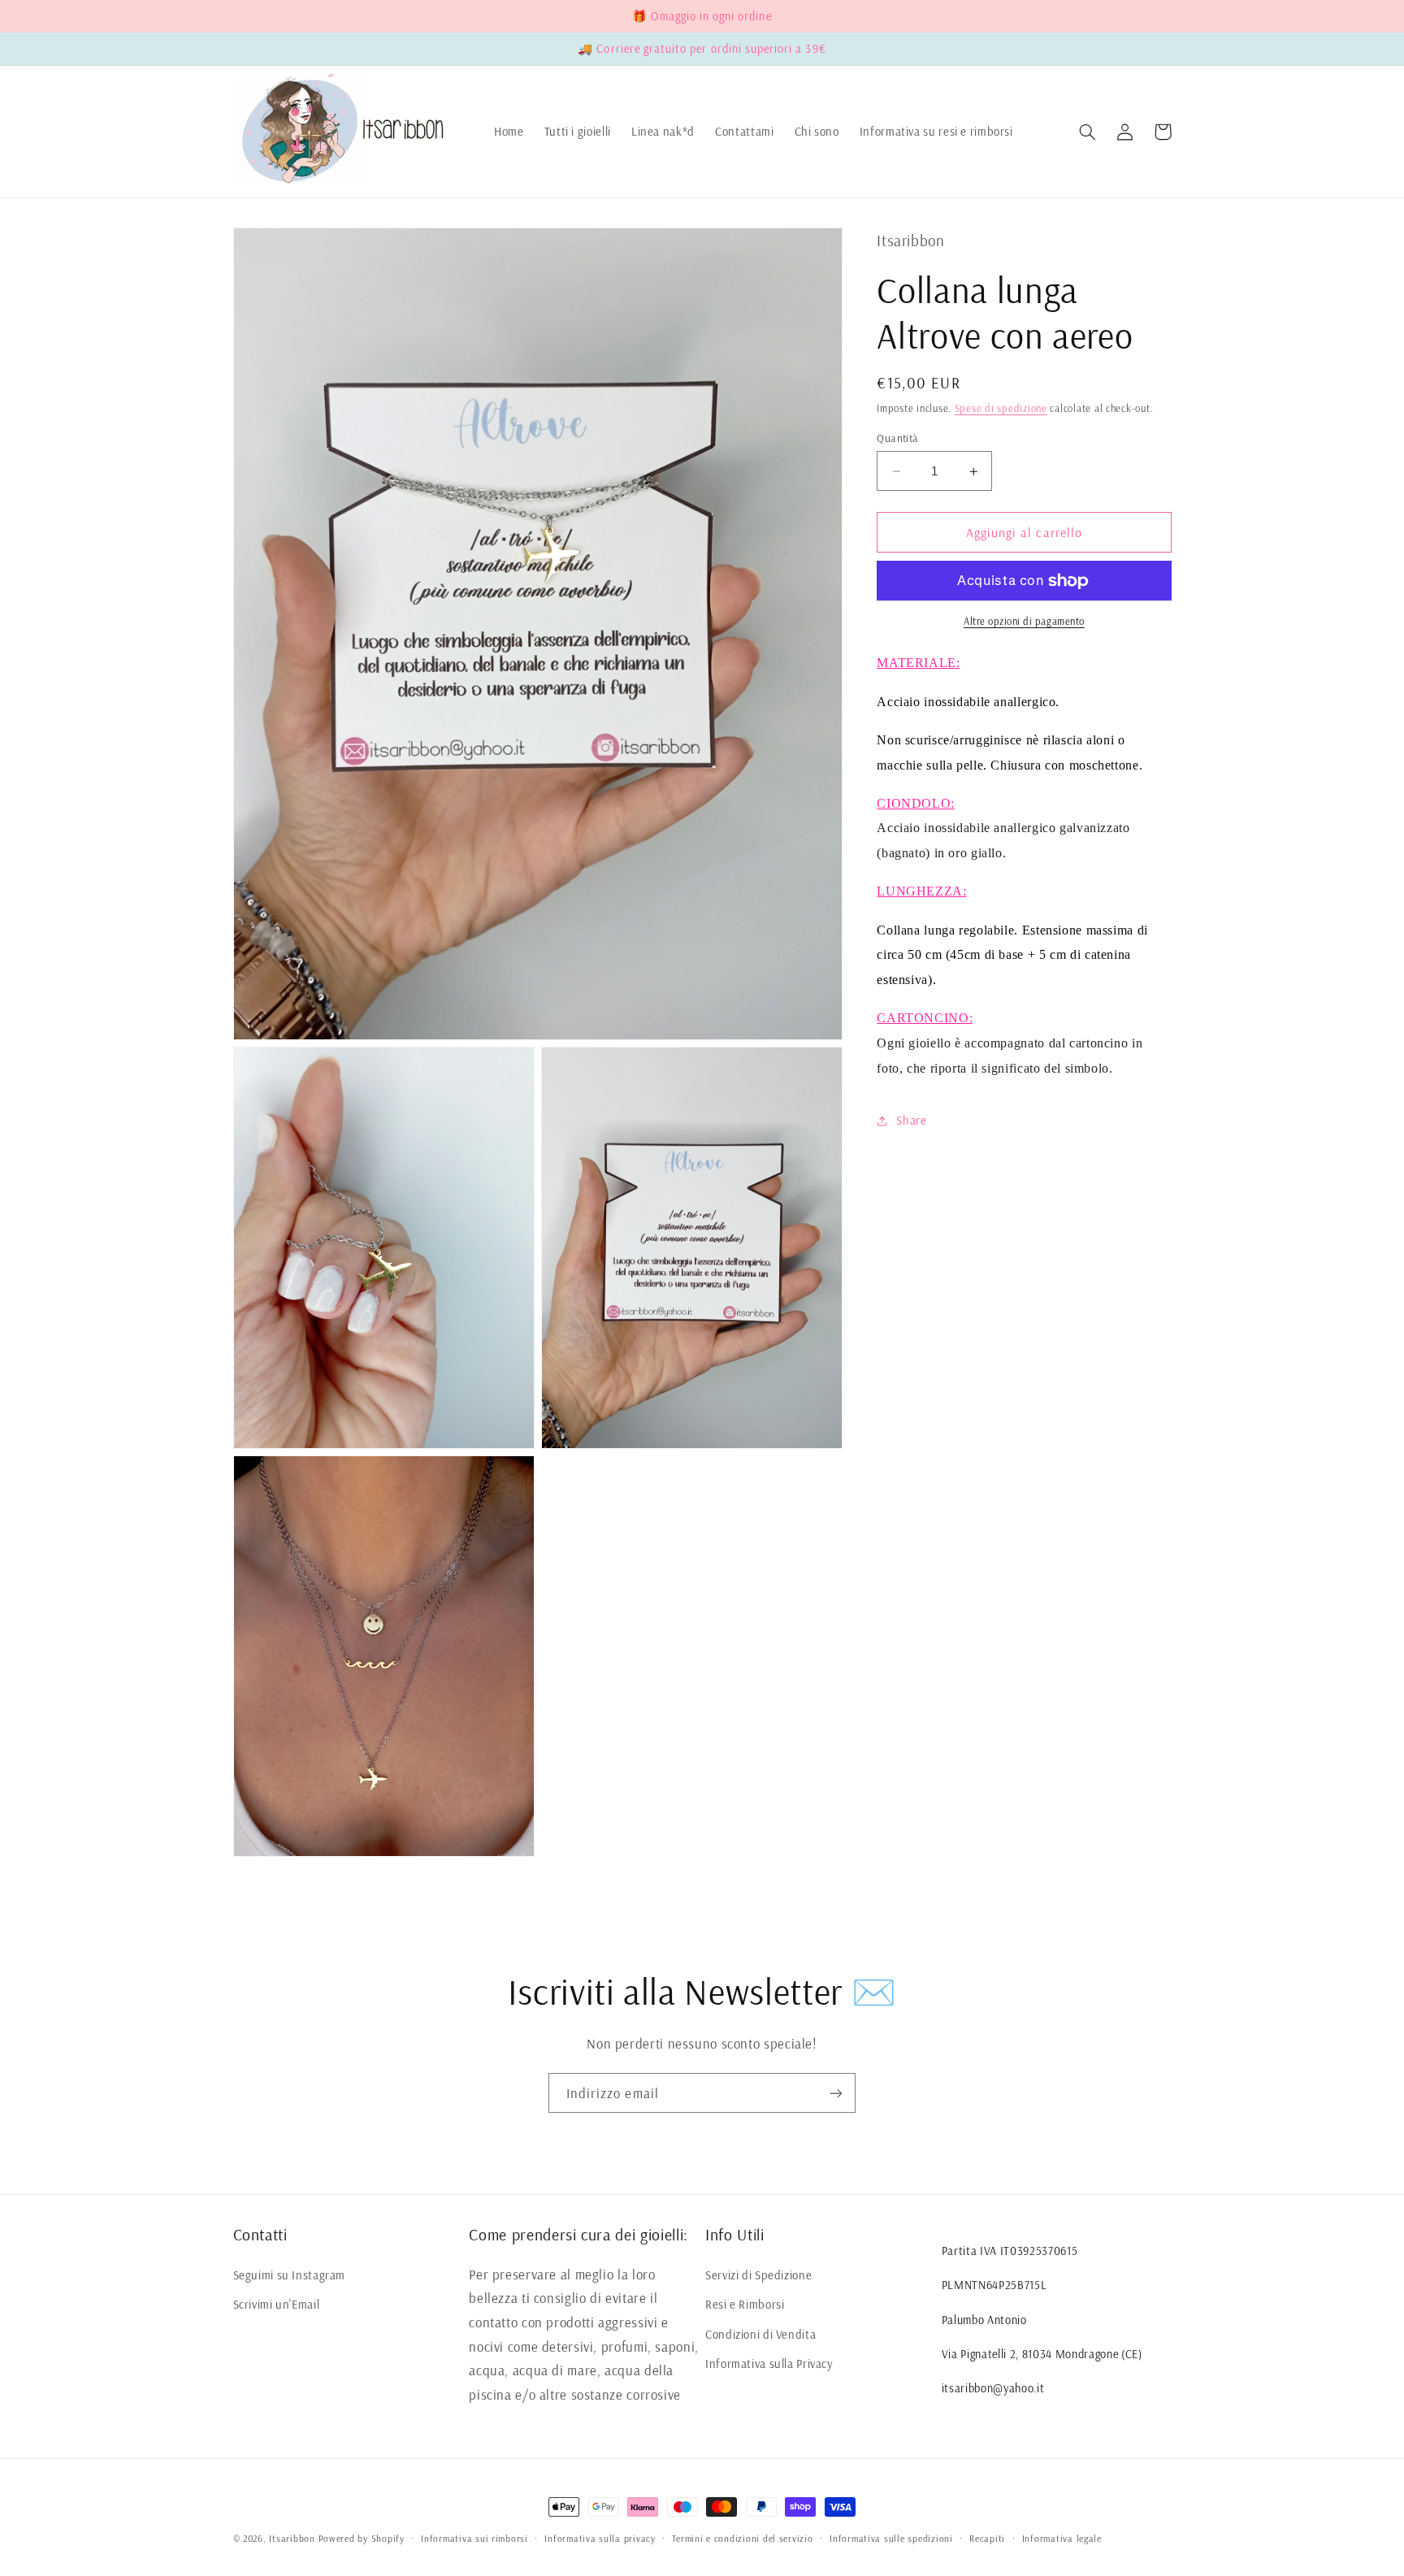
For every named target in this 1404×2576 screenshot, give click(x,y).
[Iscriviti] (836, 2093)
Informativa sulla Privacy (769, 2364)
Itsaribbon (292, 2538)
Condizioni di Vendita (760, 2334)
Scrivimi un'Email (277, 2304)
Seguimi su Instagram (290, 2275)
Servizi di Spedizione (758, 2275)
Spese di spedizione (1001, 408)
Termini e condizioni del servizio (742, 2538)
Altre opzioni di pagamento (1024, 622)
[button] (1088, 132)
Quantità (897, 438)
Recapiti (987, 2538)
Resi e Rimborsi (745, 2304)
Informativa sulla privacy (600, 2538)
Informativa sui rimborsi (474, 2538)
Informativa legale (1062, 2538)
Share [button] (911, 1120)
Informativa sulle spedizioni (891, 2538)
